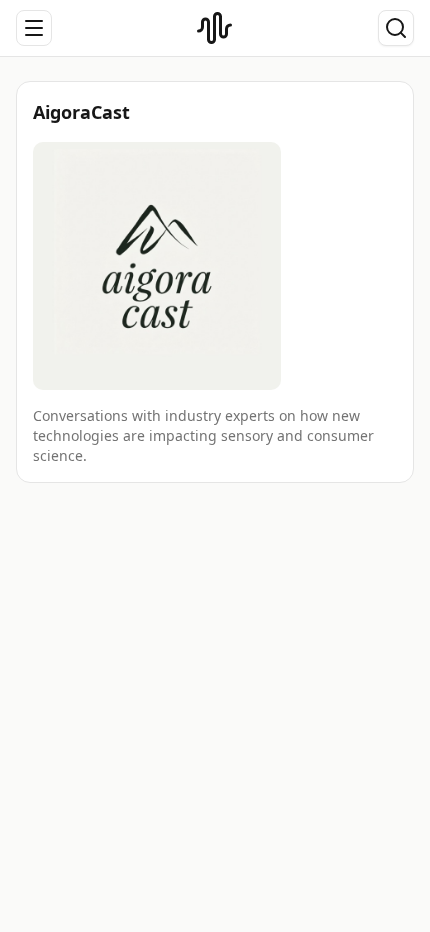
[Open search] (396, 28)
